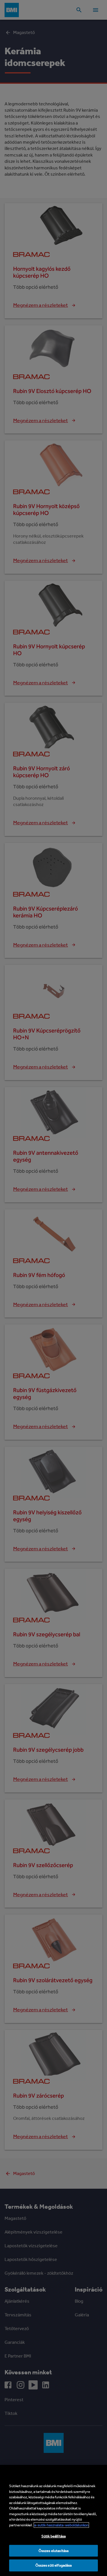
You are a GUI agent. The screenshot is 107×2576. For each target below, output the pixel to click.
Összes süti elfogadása (54, 2565)
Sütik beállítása (53, 2536)
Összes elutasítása (53, 2551)
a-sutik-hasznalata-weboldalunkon (61, 2525)
